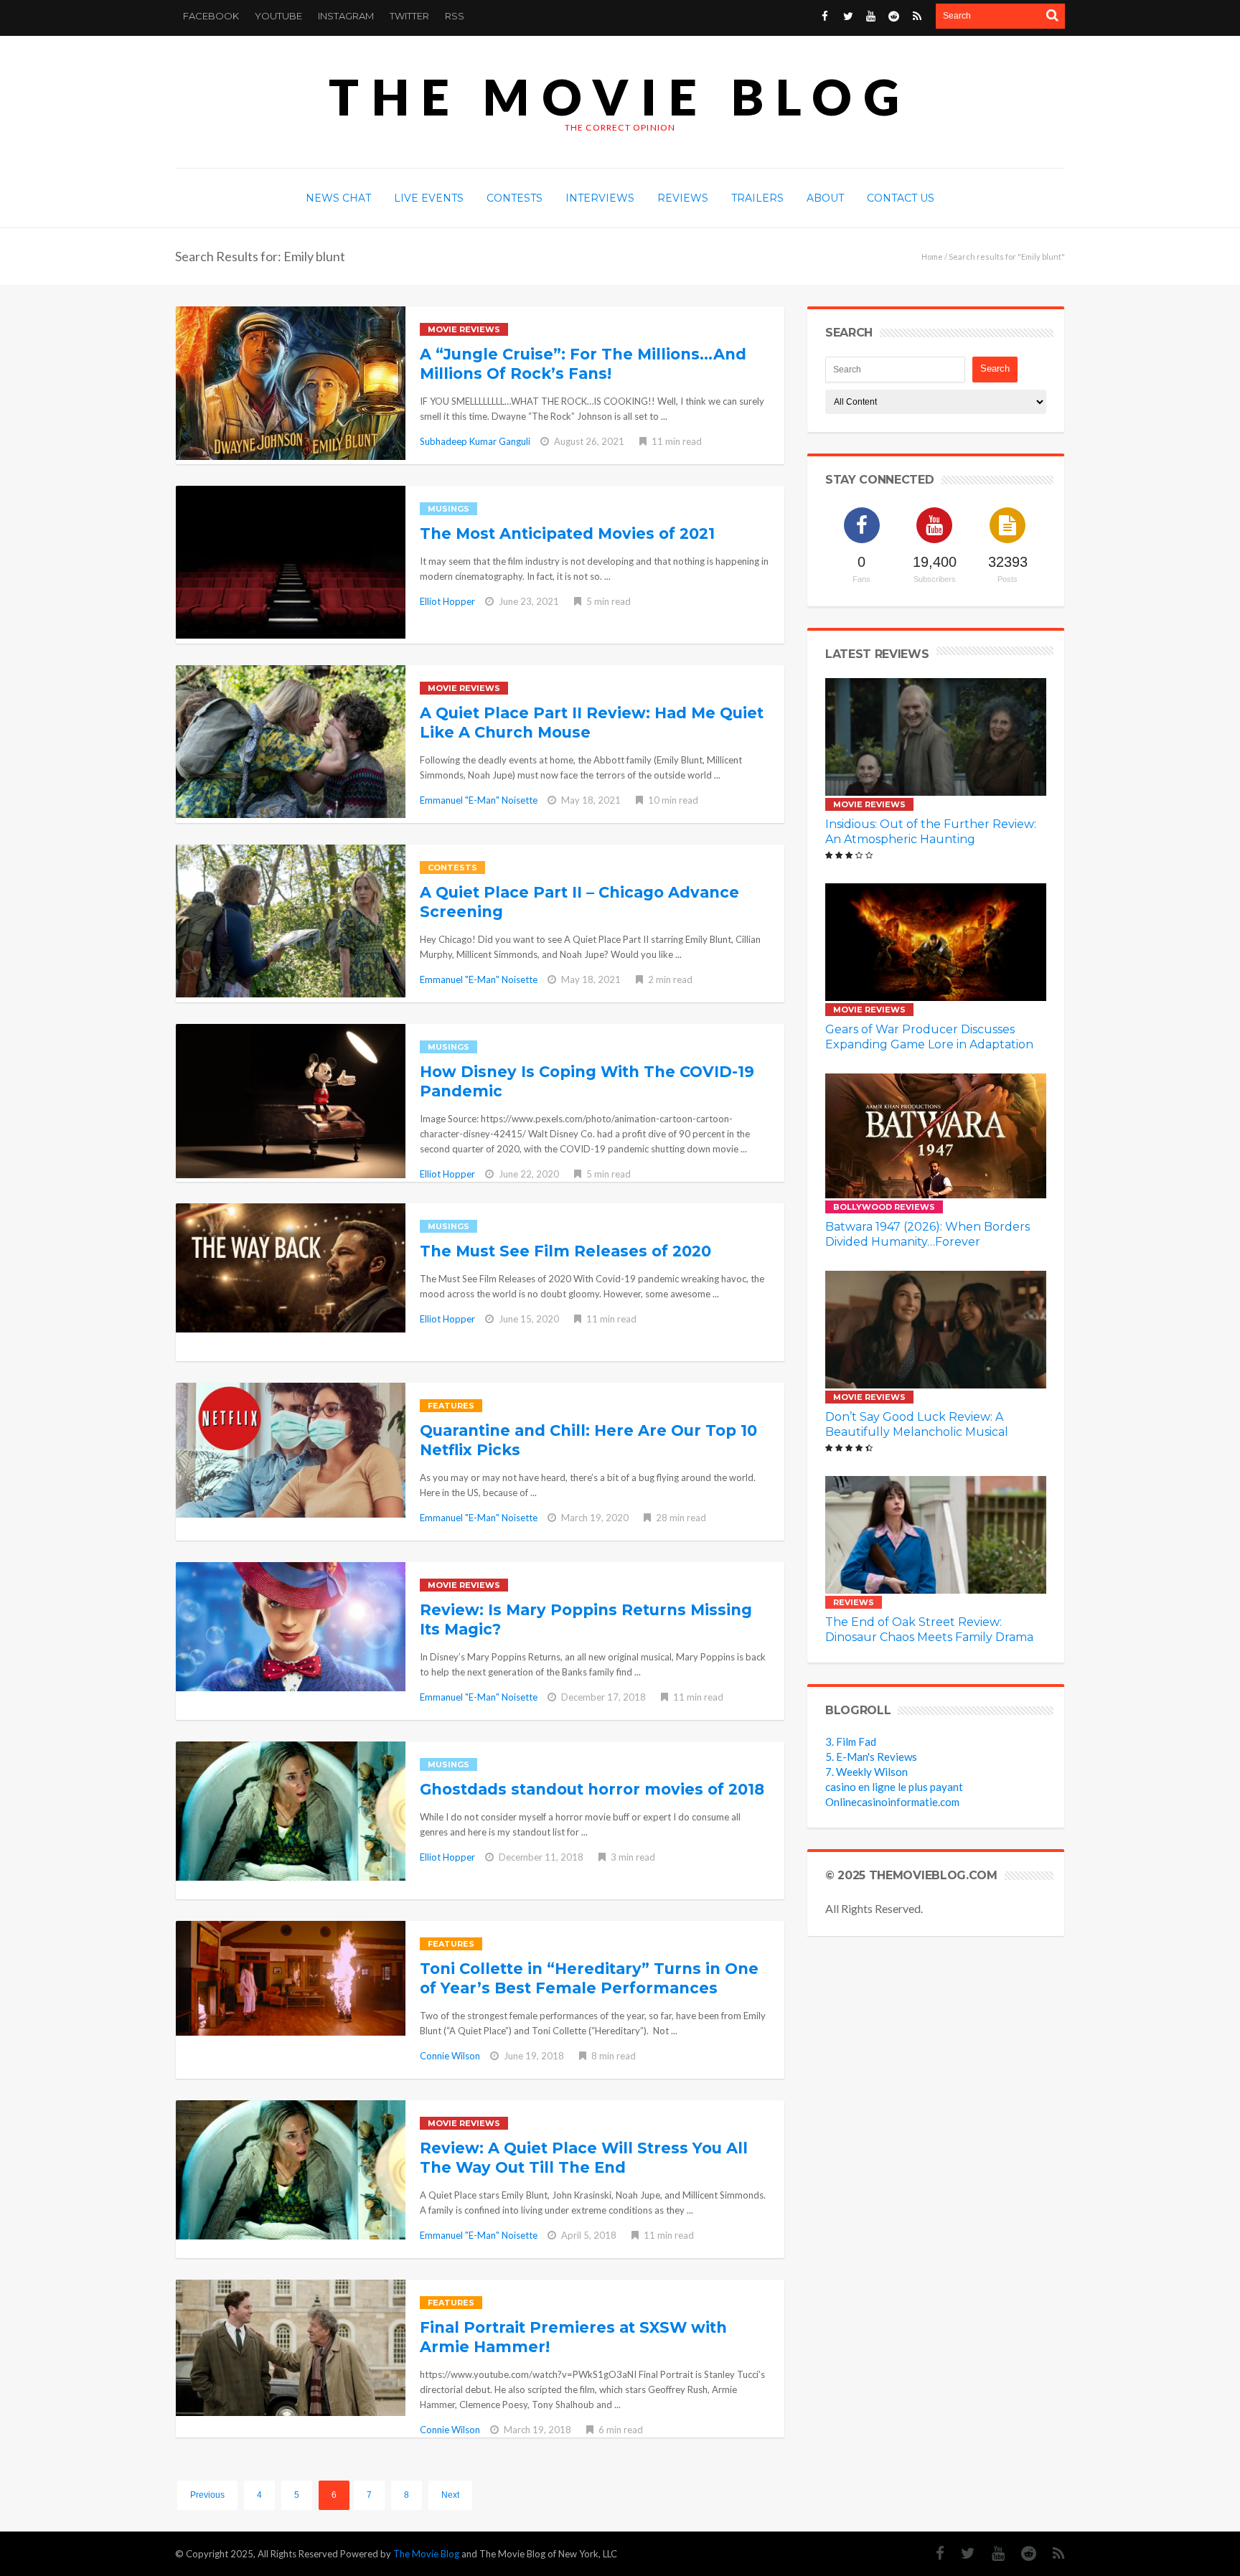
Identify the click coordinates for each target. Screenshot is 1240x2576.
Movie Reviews (464, 329)
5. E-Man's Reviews (871, 1757)
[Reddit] (894, 16)
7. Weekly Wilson (866, 1772)
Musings (448, 509)
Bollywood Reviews (884, 1207)
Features (451, 1406)
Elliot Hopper (447, 601)
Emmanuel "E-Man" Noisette (479, 800)
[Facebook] (825, 16)
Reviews (854, 1602)
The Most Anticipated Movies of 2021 (567, 533)
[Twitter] (848, 16)
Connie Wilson (450, 2056)
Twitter (409, 16)
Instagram (346, 16)
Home (932, 257)
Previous (207, 2495)
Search (995, 368)
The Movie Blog (620, 97)
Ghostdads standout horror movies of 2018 (592, 1789)
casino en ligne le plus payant (894, 1787)
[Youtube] (871, 16)
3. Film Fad (851, 1741)
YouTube (278, 16)
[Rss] (917, 16)
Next (450, 2495)
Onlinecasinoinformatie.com (892, 1802)
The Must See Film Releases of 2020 (565, 1251)
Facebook (211, 16)
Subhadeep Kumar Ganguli (475, 441)
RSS (455, 16)
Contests (452, 868)
